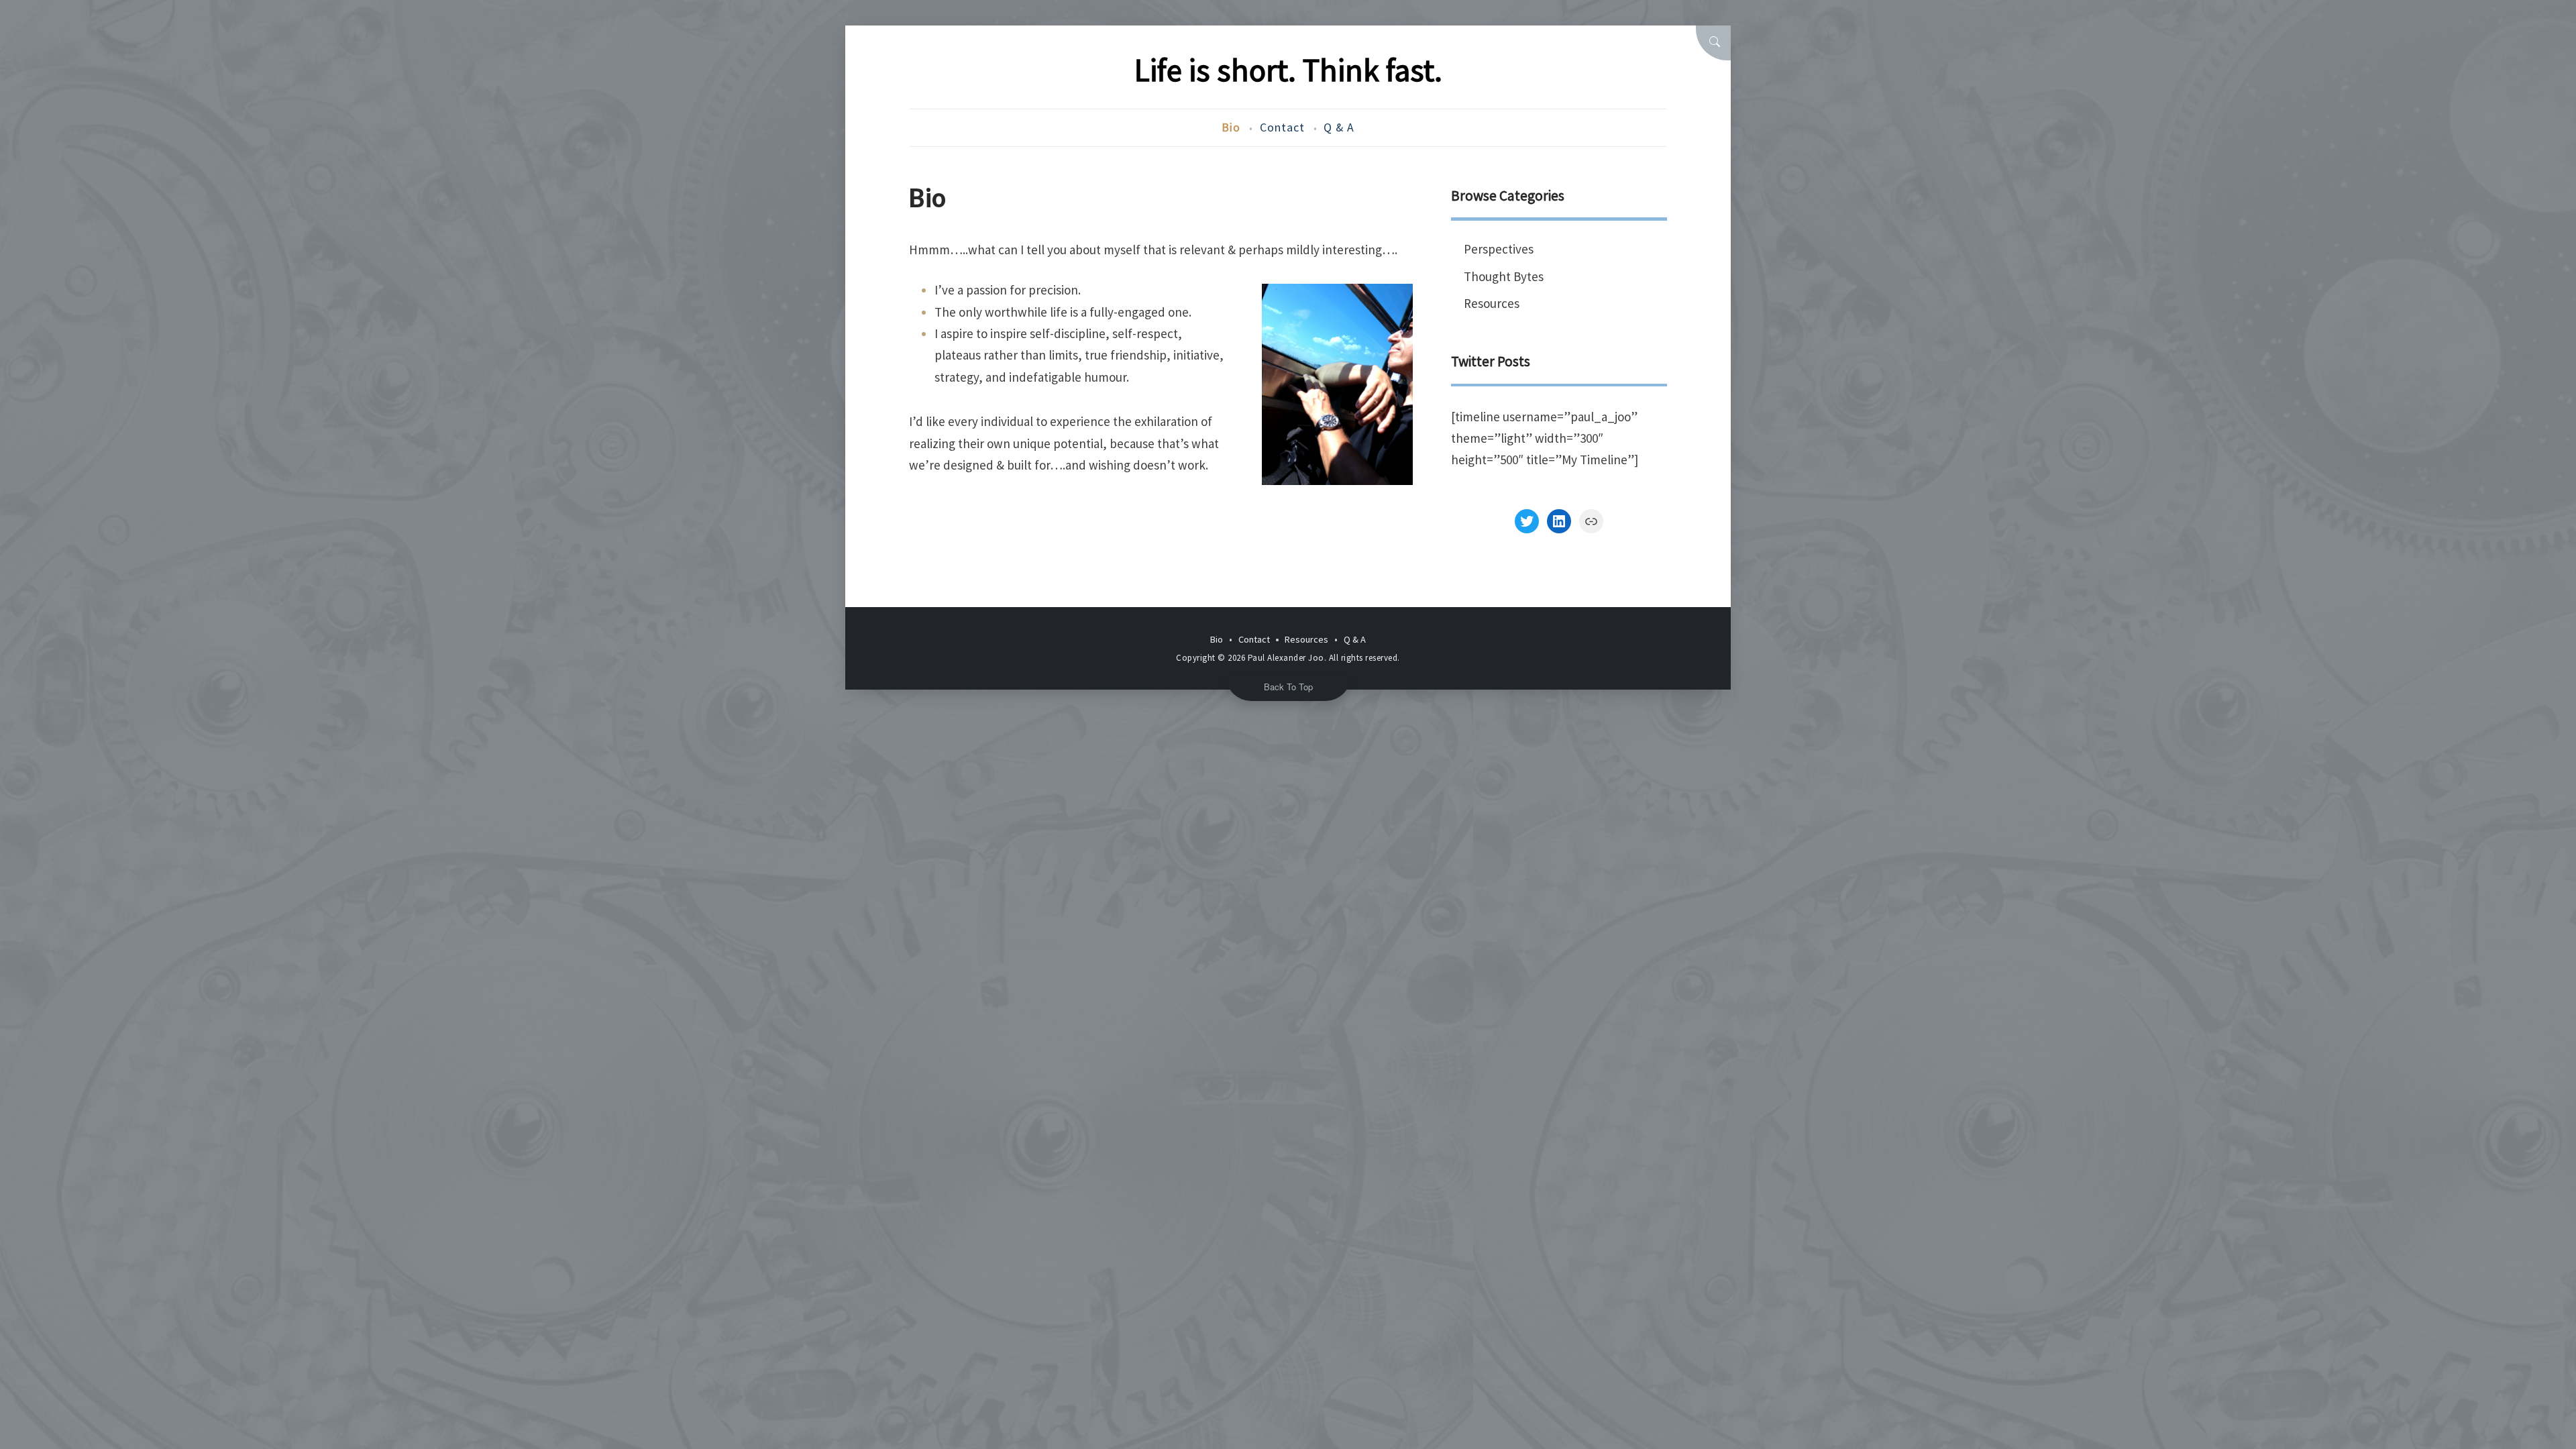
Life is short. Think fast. (1288, 70)
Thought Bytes (1504, 276)
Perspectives (1499, 249)
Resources (1492, 303)
